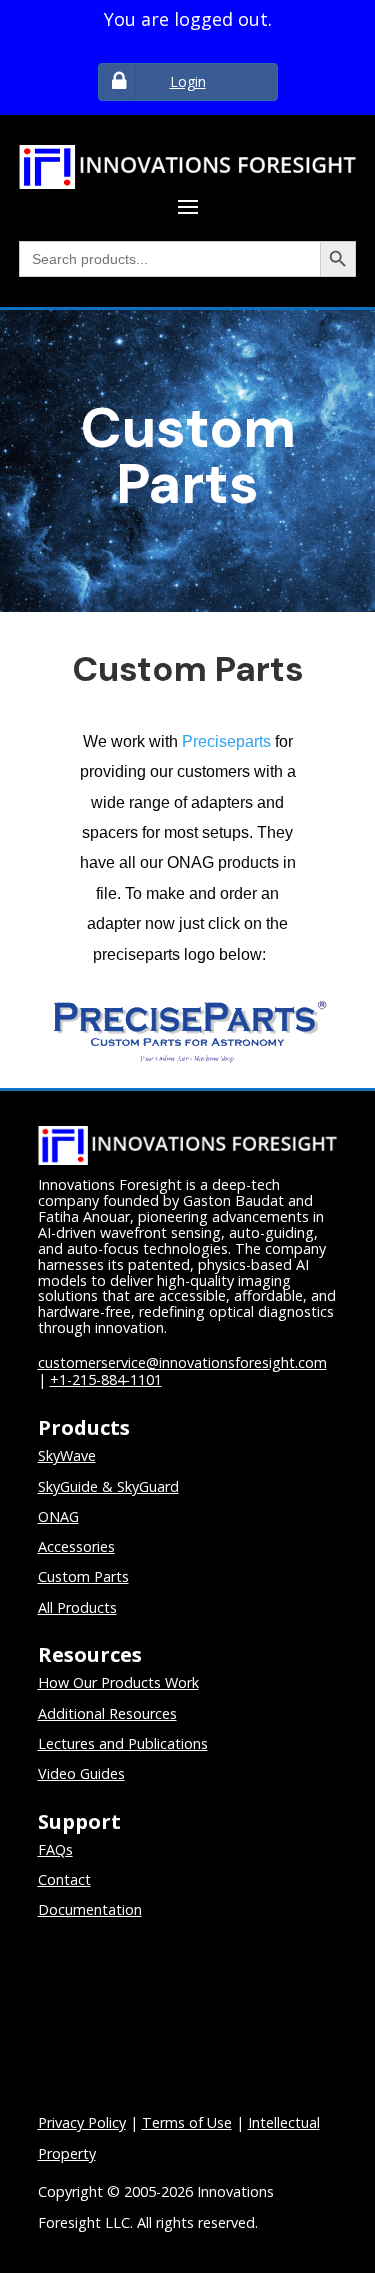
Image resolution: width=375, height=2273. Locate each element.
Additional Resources (107, 1713)
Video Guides (81, 1773)
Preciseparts (226, 741)
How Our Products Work (118, 1682)
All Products (77, 1607)
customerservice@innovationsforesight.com (182, 1362)
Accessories (76, 1546)
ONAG (58, 1516)
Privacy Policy (82, 2122)
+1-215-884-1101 (106, 1379)
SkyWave (67, 1455)
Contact (64, 1879)
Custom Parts (83, 1576)
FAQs (55, 1849)
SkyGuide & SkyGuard (108, 1486)
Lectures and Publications (123, 1743)
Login (188, 81)
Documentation (90, 1909)
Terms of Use (187, 2122)
